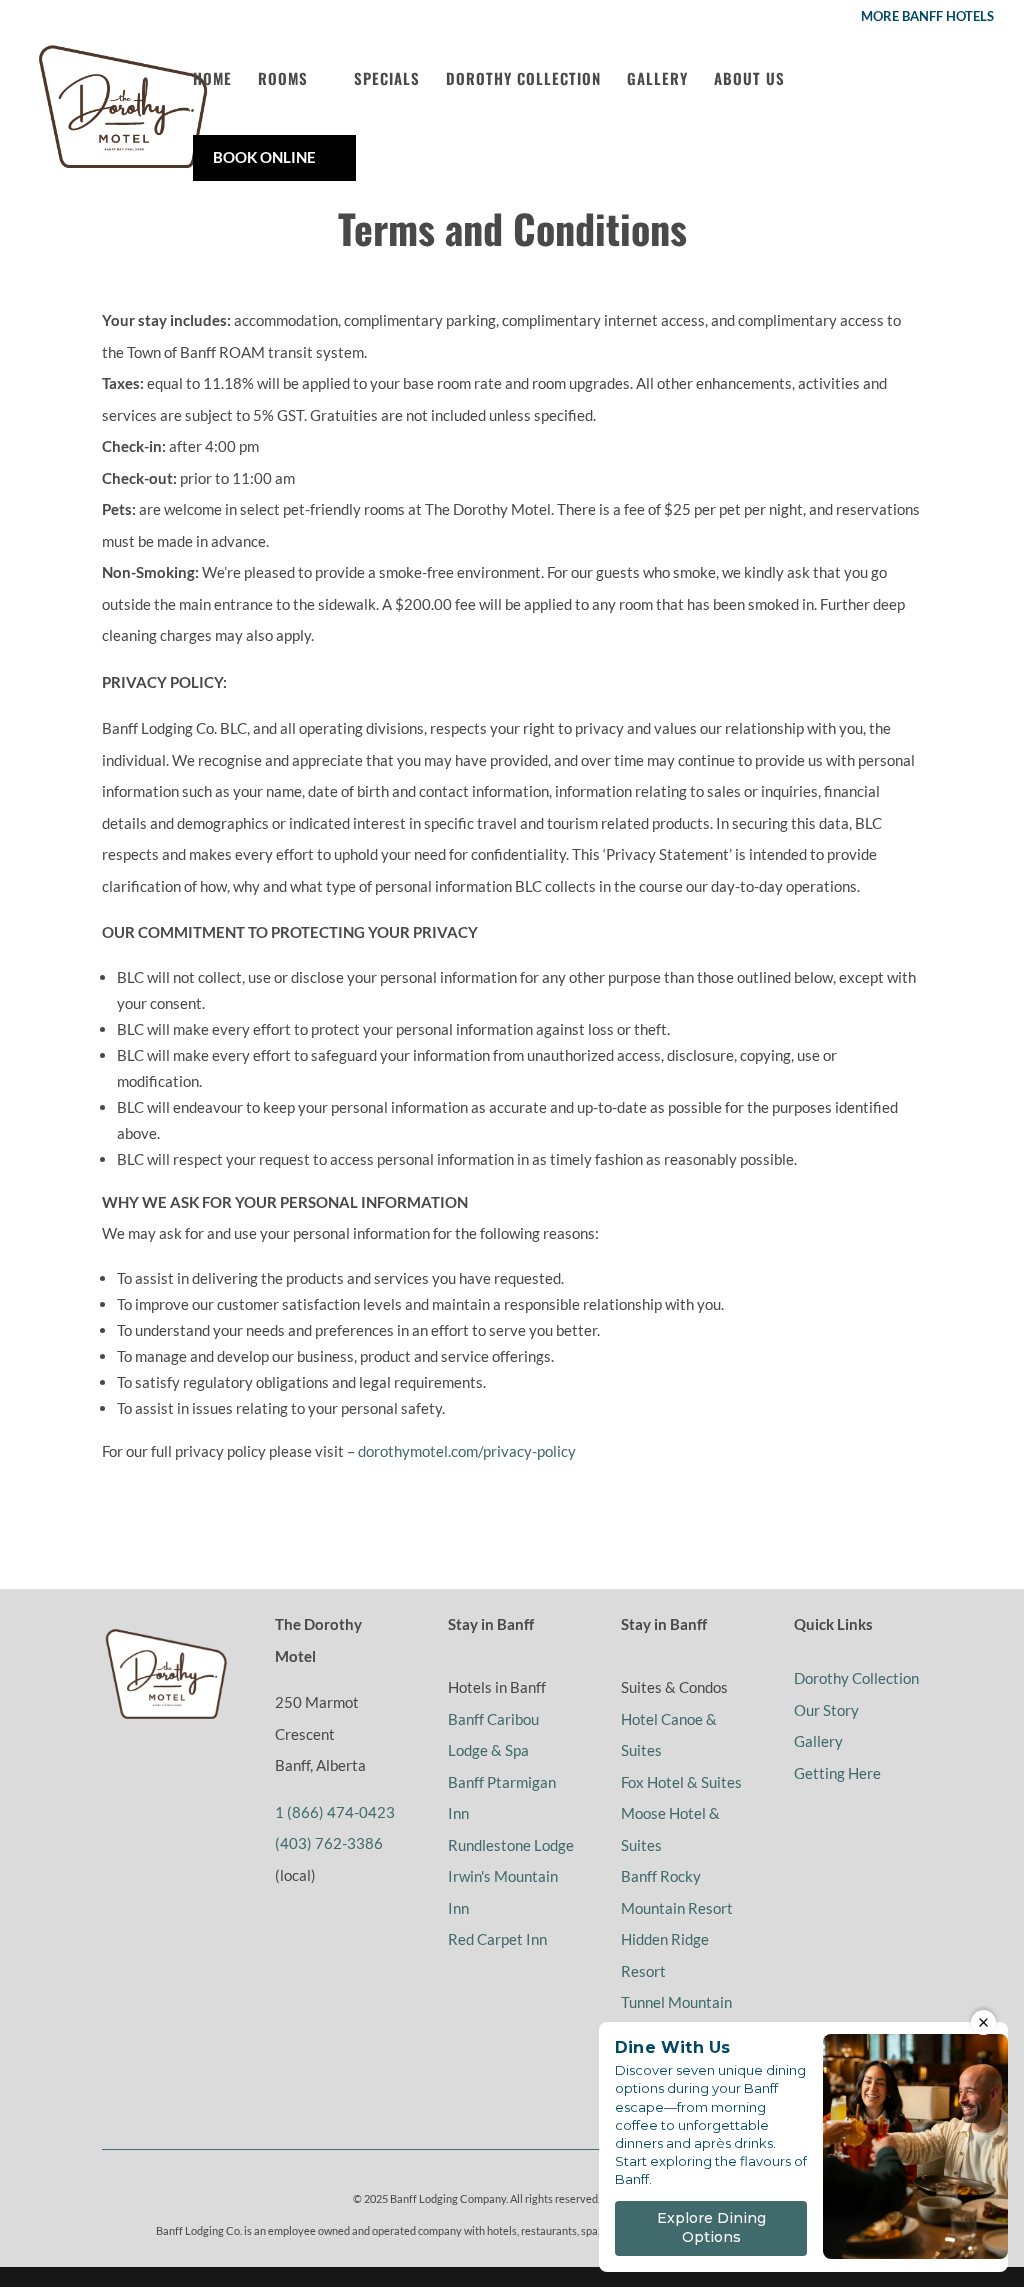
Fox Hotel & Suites (681, 1782)
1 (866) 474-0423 (335, 1812)
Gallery (818, 1741)
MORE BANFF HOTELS (927, 17)
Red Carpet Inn (497, 1939)
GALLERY (657, 78)
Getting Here (837, 1773)
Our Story (826, 1710)
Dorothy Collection (856, 1678)
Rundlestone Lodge (511, 1845)
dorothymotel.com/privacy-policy (467, 1451)
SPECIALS (387, 78)
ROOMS (283, 78)
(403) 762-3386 (329, 1843)
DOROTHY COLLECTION (523, 78)
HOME (212, 78)
